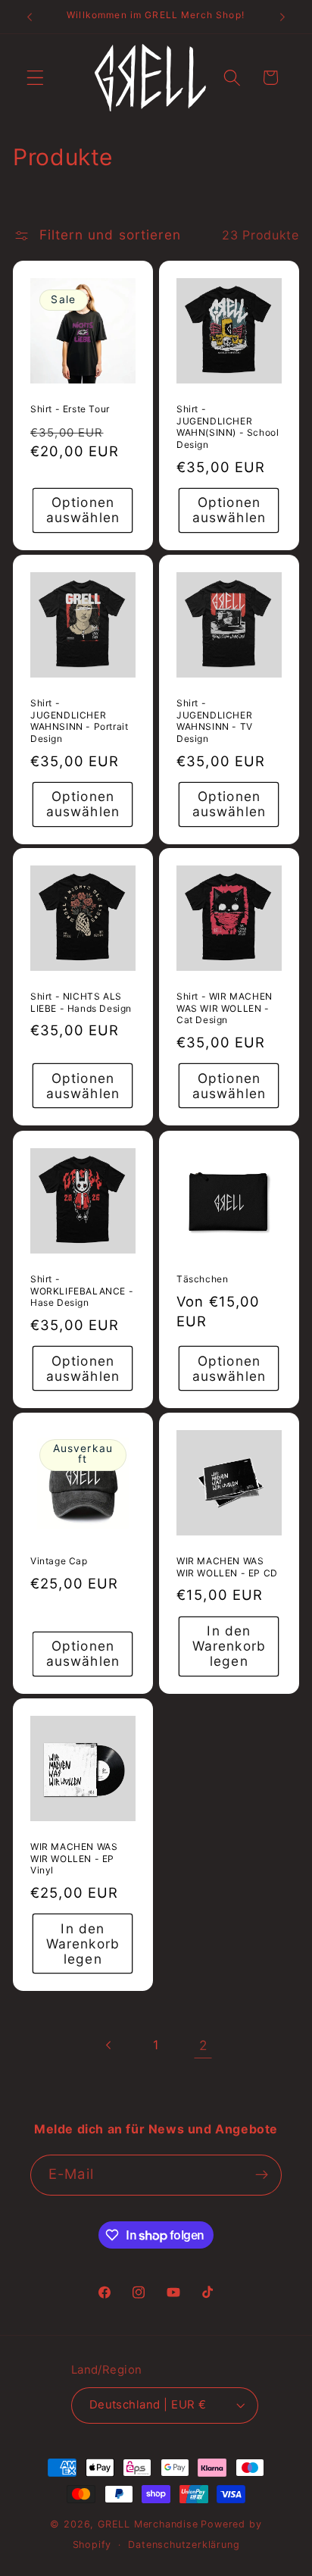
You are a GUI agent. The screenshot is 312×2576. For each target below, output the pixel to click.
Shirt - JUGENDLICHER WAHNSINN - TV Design (215, 721)
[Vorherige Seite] (109, 2045)
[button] (35, 78)
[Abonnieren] (262, 2175)
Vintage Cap (59, 1561)
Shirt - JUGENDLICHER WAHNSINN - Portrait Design (79, 721)
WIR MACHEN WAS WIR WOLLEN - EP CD (227, 1567)
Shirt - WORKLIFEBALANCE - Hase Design (82, 1291)
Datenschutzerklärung (184, 2545)
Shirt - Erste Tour (70, 409)
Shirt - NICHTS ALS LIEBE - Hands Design (81, 1003)
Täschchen (202, 1279)
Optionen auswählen (83, 510)
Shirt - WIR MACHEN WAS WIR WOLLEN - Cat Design (225, 1009)
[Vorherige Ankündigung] (30, 17)
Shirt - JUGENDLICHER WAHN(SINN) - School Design (228, 427)
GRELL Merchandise (148, 2524)
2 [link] (203, 2045)
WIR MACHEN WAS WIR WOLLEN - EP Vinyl (74, 1858)
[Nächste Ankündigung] (282, 17)
